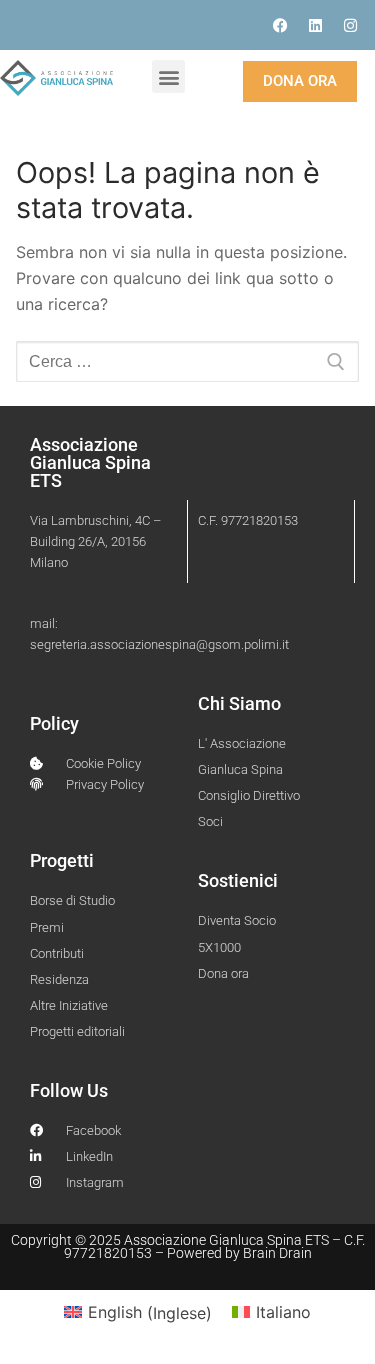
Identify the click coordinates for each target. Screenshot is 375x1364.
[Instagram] (350, 25)
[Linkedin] (315, 25)
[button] (168, 76)
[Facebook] (280, 25)
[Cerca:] (187, 362)
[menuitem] (138, 1312)
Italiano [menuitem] (283, 1312)
